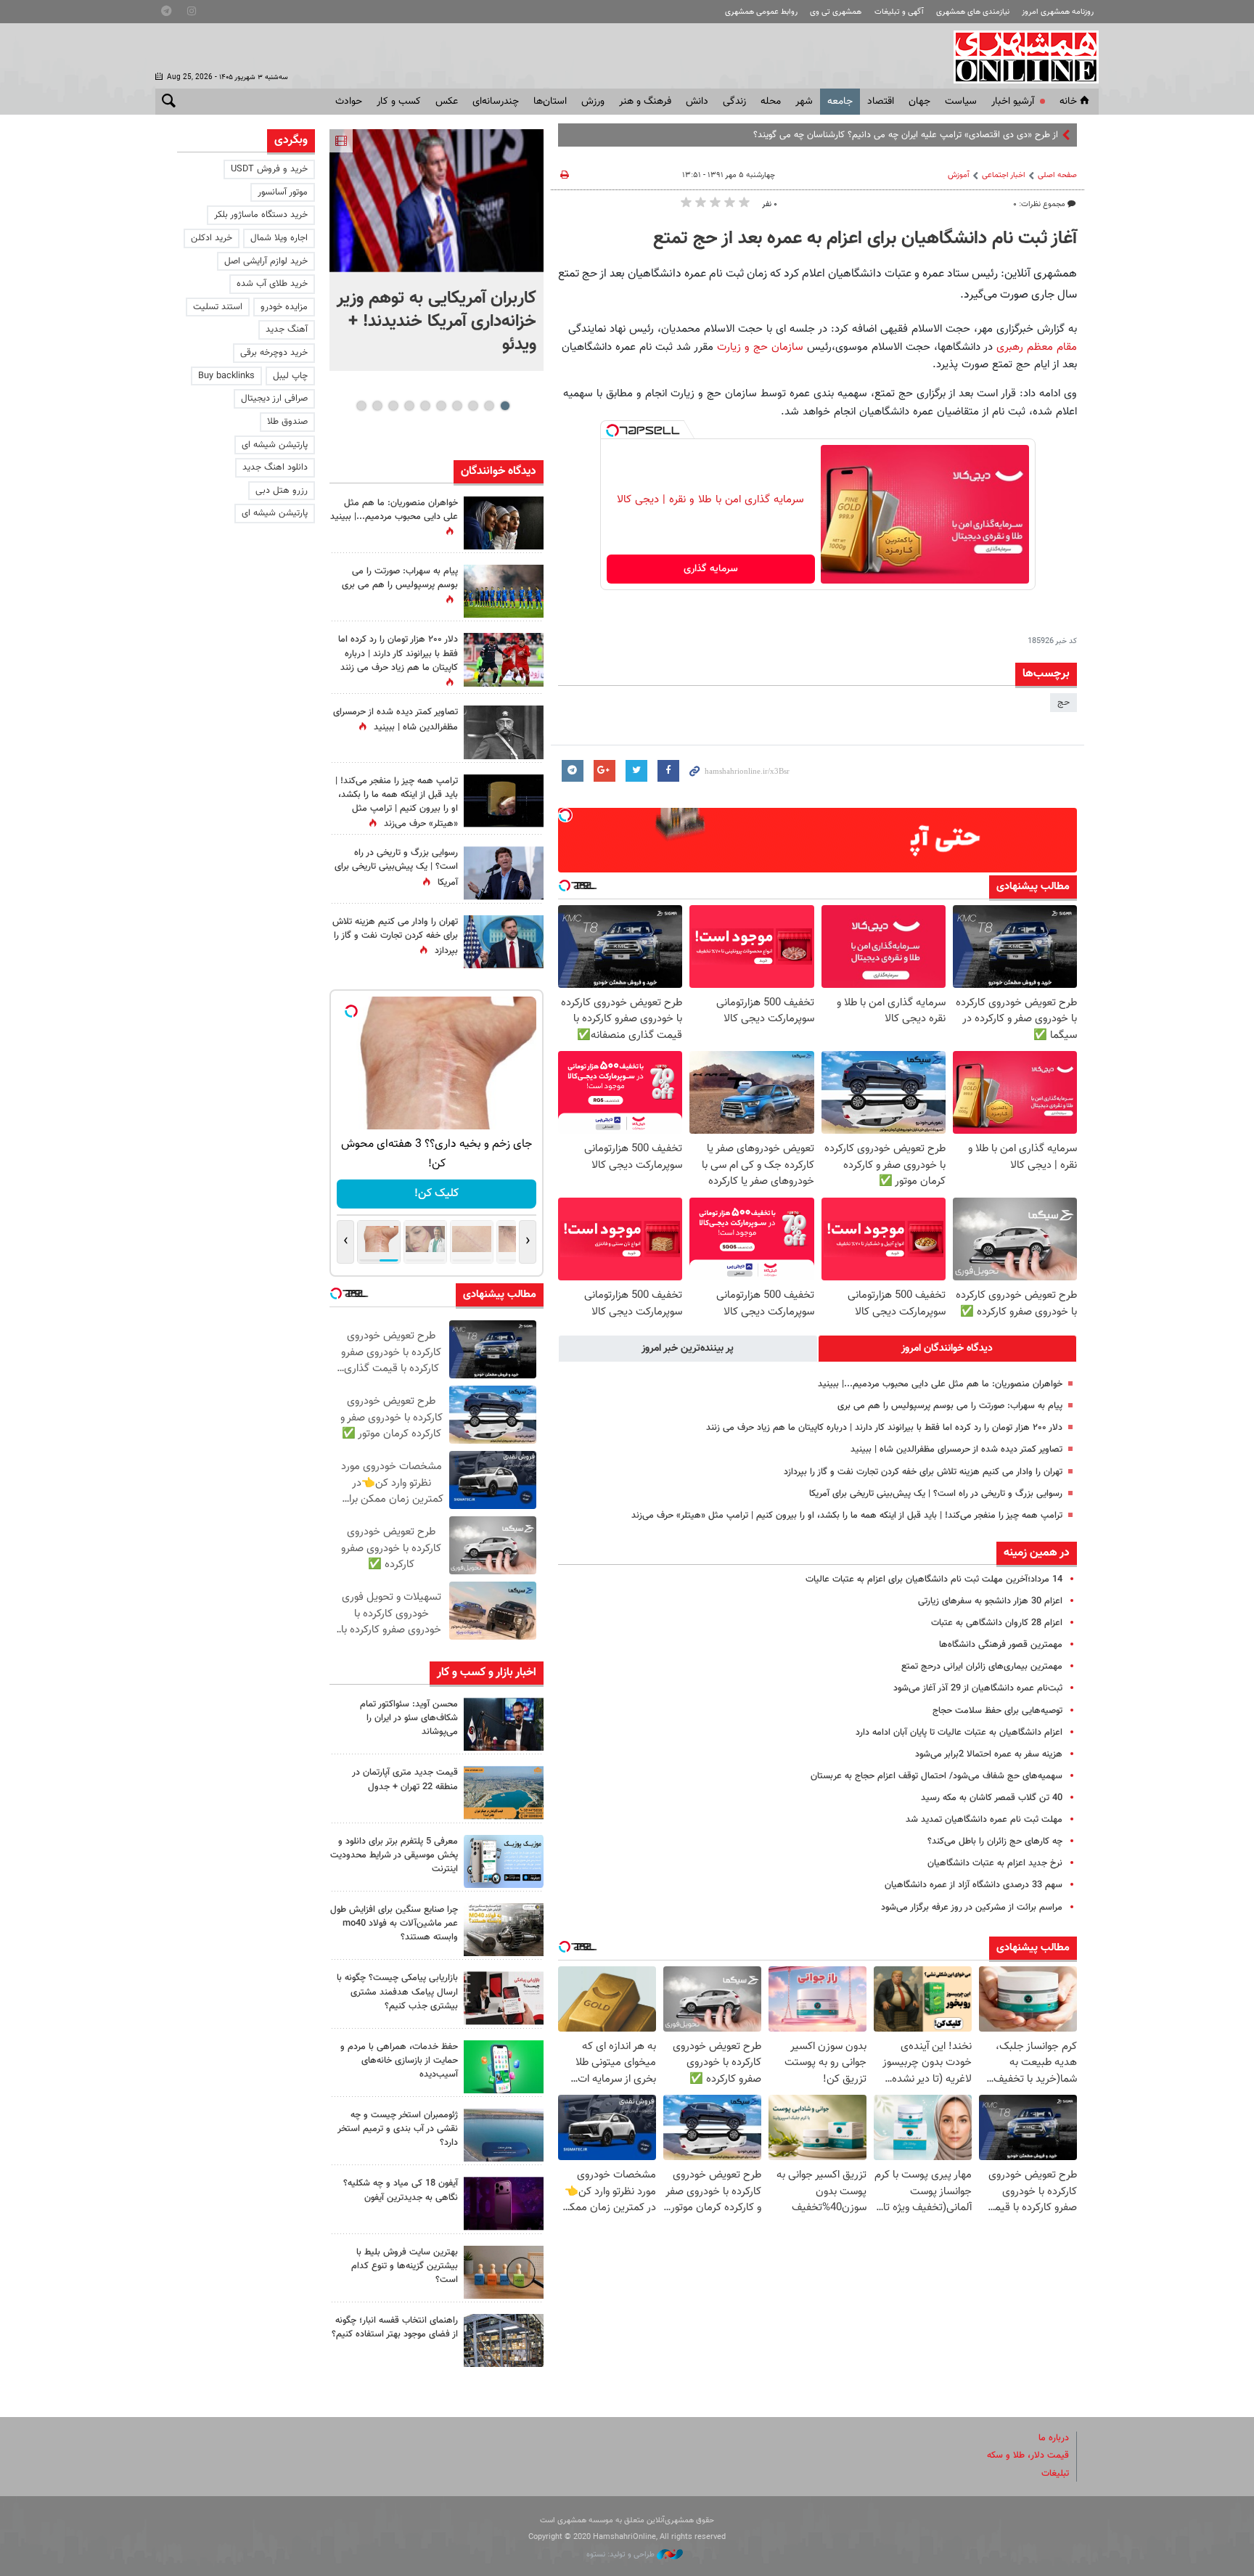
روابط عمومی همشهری (761, 12)
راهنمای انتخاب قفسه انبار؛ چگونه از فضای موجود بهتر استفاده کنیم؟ (395, 2327)
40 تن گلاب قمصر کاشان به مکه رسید (992, 1798)
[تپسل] (612, 430)
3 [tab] (473, 406)
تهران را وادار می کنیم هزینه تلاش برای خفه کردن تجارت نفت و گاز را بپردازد (923, 1472)
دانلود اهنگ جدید (275, 467)
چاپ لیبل (290, 376)
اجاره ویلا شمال (279, 238)
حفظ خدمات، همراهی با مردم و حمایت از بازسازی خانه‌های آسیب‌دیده (399, 2061)
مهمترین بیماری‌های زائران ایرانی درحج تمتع (982, 1667)
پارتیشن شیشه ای (275, 445)
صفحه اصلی (1057, 175)
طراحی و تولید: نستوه (622, 2555)
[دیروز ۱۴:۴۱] (504, 801)
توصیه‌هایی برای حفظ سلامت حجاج (997, 1711)
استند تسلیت (218, 307)
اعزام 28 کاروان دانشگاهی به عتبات (997, 1623)
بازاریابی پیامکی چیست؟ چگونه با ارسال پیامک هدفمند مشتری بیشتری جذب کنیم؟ (397, 1992)
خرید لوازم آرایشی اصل (266, 261)
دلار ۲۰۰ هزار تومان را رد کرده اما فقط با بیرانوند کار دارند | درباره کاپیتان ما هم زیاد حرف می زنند (884, 1428)
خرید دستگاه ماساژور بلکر (261, 215)
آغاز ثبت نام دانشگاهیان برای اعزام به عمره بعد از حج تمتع (865, 239)
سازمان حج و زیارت (760, 347)
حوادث (349, 102)
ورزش (593, 102)
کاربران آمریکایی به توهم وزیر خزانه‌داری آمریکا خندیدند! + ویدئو (437, 322)
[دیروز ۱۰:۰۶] (504, 2203)
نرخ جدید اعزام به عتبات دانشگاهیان (995, 1863)
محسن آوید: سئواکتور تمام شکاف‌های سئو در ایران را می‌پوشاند (409, 1718)
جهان (919, 102)
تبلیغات (1055, 2474)
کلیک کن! (417, 1194)
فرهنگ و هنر (645, 102)
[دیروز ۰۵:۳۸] (504, 873)
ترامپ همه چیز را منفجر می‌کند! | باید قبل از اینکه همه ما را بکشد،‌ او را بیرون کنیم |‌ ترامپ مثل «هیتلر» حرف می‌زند (847, 1516)
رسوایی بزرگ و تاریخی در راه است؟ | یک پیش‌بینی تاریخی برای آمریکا (936, 1494)
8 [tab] (393, 406)
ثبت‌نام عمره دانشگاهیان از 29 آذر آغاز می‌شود (978, 1688)
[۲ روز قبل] (504, 2340)
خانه (1068, 102)
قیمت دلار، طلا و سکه (1028, 2456)
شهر (804, 102)
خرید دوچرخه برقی (274, 353)
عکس (447, 102)
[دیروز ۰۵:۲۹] (504, 942)
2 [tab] (489, 406)
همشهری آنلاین (1019, 57)
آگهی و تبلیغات (899, 12)
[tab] (948, 1349)
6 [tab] (425, 406)
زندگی (734, 102)
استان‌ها (550, 102)
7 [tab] (409, 406)
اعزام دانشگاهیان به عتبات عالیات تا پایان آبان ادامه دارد (959, 1733)
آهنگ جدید (287, 330)
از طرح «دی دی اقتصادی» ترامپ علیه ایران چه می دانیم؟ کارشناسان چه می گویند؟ (906, 135)
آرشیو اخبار (1013, 102)
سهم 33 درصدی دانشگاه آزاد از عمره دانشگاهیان (974, 1885)
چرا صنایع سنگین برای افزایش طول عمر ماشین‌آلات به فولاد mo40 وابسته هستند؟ (394, 1923)
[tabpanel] (437, 250)
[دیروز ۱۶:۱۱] (504, 2135)
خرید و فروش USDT (269, 169)
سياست (961, 102)
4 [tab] (457, 406)
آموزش (959, 175)
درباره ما (1054, 2438)
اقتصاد (881, 102)
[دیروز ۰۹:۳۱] (504, 523)
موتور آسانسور (283, 192)
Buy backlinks (226, 376)
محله (771, 102)
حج (1064, 703)
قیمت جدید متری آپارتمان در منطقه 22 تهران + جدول (405, 1779)
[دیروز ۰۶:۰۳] (504, 659)
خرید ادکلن (212, 238)
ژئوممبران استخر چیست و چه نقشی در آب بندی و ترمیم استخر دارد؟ (398, 2129)
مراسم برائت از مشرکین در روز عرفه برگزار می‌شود (972, 1908)
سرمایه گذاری (711, 569)
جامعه (840, 102)
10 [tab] (361, 406)
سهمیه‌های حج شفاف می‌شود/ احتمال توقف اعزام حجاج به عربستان (937, 1776)
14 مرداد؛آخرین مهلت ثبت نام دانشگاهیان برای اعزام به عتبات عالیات (934, 1579)
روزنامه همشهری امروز (1058, 12)
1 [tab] (505, 406)
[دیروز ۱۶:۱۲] (504, 2067)
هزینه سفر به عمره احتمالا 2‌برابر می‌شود (989, 1754)
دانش (697, 102)
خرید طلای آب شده (272, 284)
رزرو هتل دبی (282, 491)
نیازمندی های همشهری (973, 12)
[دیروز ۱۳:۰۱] (504, 732)
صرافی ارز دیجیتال (274, 398)
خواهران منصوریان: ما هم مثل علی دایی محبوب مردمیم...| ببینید (940, 1384)
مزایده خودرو (284, 307)
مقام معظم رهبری (1035, 347)
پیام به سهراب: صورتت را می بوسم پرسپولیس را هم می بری (950, 1406)
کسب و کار (399, 102)
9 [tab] (377, 406)
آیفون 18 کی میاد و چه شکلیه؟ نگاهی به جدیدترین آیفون (401, 2190)
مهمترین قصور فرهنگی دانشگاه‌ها (1001, 1645)
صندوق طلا (287, 422)
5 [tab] (441, 406)
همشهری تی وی (836, 12)
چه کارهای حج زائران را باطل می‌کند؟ (995, 1841)
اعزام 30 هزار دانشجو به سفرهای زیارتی (990, 1601)
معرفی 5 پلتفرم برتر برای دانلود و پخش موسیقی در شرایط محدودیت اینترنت (394, 1855)
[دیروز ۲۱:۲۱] (437, 201)
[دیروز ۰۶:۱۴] (504, 591)
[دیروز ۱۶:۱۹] (504, 1861)
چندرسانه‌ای (496, 102)
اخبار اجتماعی (1004, 175)
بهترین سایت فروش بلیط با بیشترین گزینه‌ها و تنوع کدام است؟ (405, 2266)
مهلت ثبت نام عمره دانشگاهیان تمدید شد (984, 1820)
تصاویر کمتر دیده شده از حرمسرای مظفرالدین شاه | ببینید (956, 1449)
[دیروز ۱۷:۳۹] (504, 1724)
